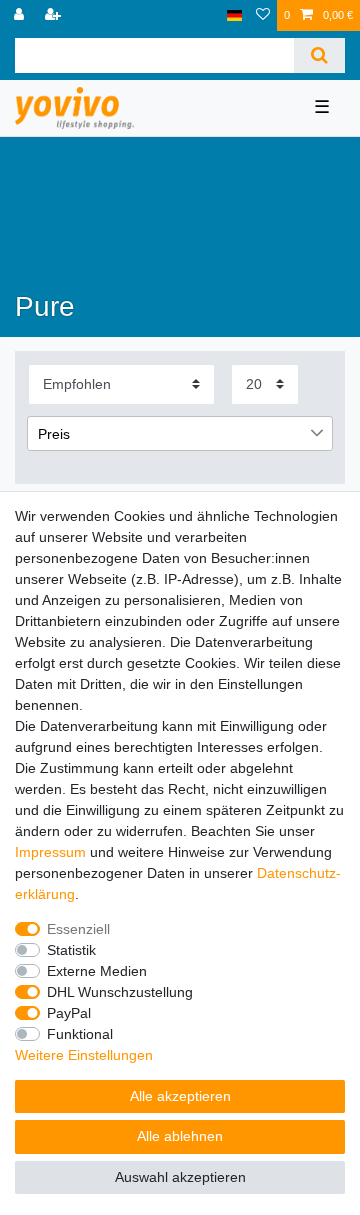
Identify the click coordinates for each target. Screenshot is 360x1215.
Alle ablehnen (180, 1136)
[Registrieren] (55, 15)
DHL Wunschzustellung (120, 992)
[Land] (234, 15)
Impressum (50, 852)
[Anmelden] (21, 15)
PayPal (69, 1013)
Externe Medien (97, 971)
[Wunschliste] (263, 15)
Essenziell (78, 929)
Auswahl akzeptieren (180, 1177)
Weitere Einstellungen (84, 1055)
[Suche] (319, 55)
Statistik (71, 950)
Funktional (80, 1034)
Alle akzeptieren (180, 1096)
